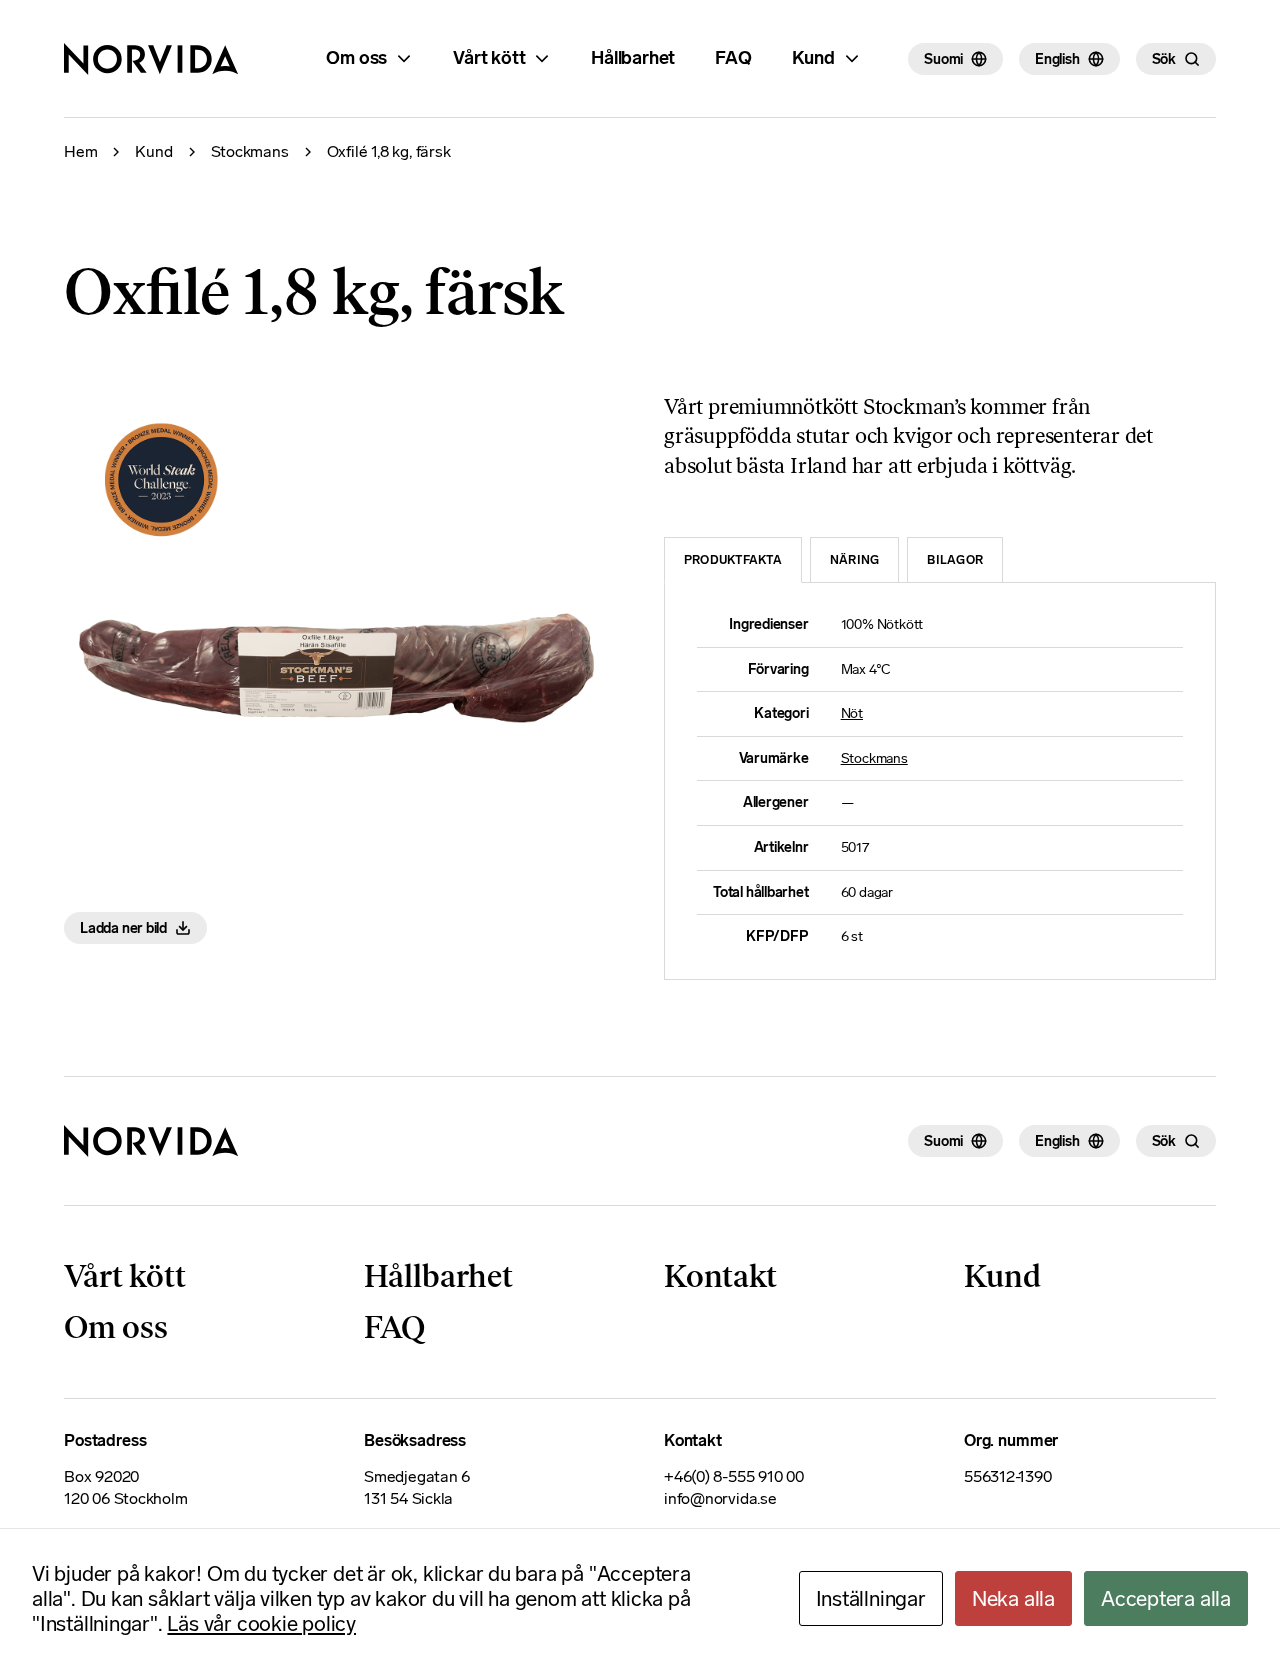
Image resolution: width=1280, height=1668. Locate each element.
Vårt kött (489, 58)
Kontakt (720, 1276)
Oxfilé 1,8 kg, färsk (389, 152)
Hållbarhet (633, 58)
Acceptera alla (1166, 1598)
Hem (80, 152)
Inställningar (871, 1598)
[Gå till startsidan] (151, 1141)
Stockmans (250, 152)
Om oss (356, 58)
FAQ (733, 58)
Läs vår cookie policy (261, 1623)
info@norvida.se (720, 1498)
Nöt (852, 713)
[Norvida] (151, 59)
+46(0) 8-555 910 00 (734, 1476)
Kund (813, 58)
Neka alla (1013, 1598)
